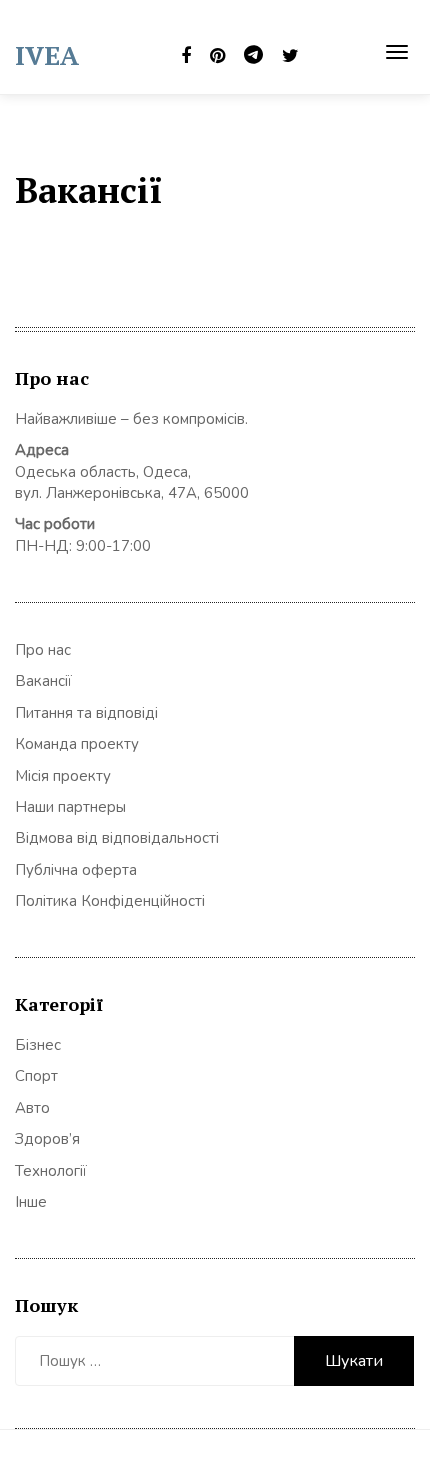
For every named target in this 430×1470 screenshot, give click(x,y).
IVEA (47, 55)
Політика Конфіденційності (110, 901)
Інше (31, 1202)
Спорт (36, 1076)
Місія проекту (63, 776)
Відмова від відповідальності (117, 838)
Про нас (43, 650)
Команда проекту (77, 744)
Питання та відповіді (86, 713)
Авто (32, 1108)
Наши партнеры (70, 807)
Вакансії (43, 681)
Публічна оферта (76, 870)
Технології (51, 1171)
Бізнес (38, 1045)
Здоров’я (47, 1139)
